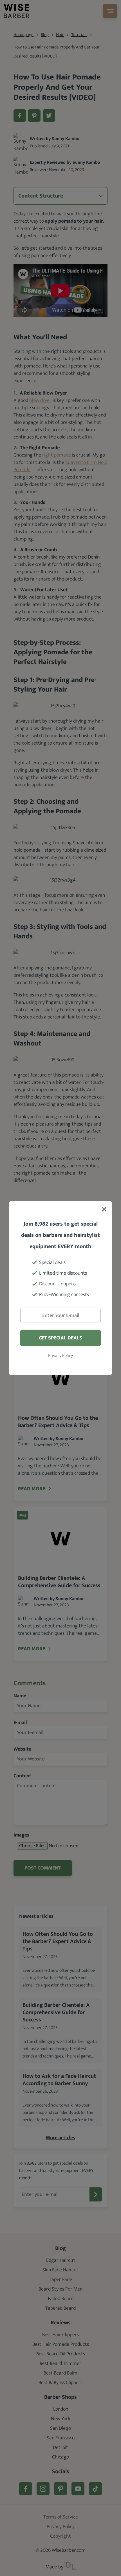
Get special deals (60, 1338)
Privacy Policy (60, 1356)
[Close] (104, 1210)
